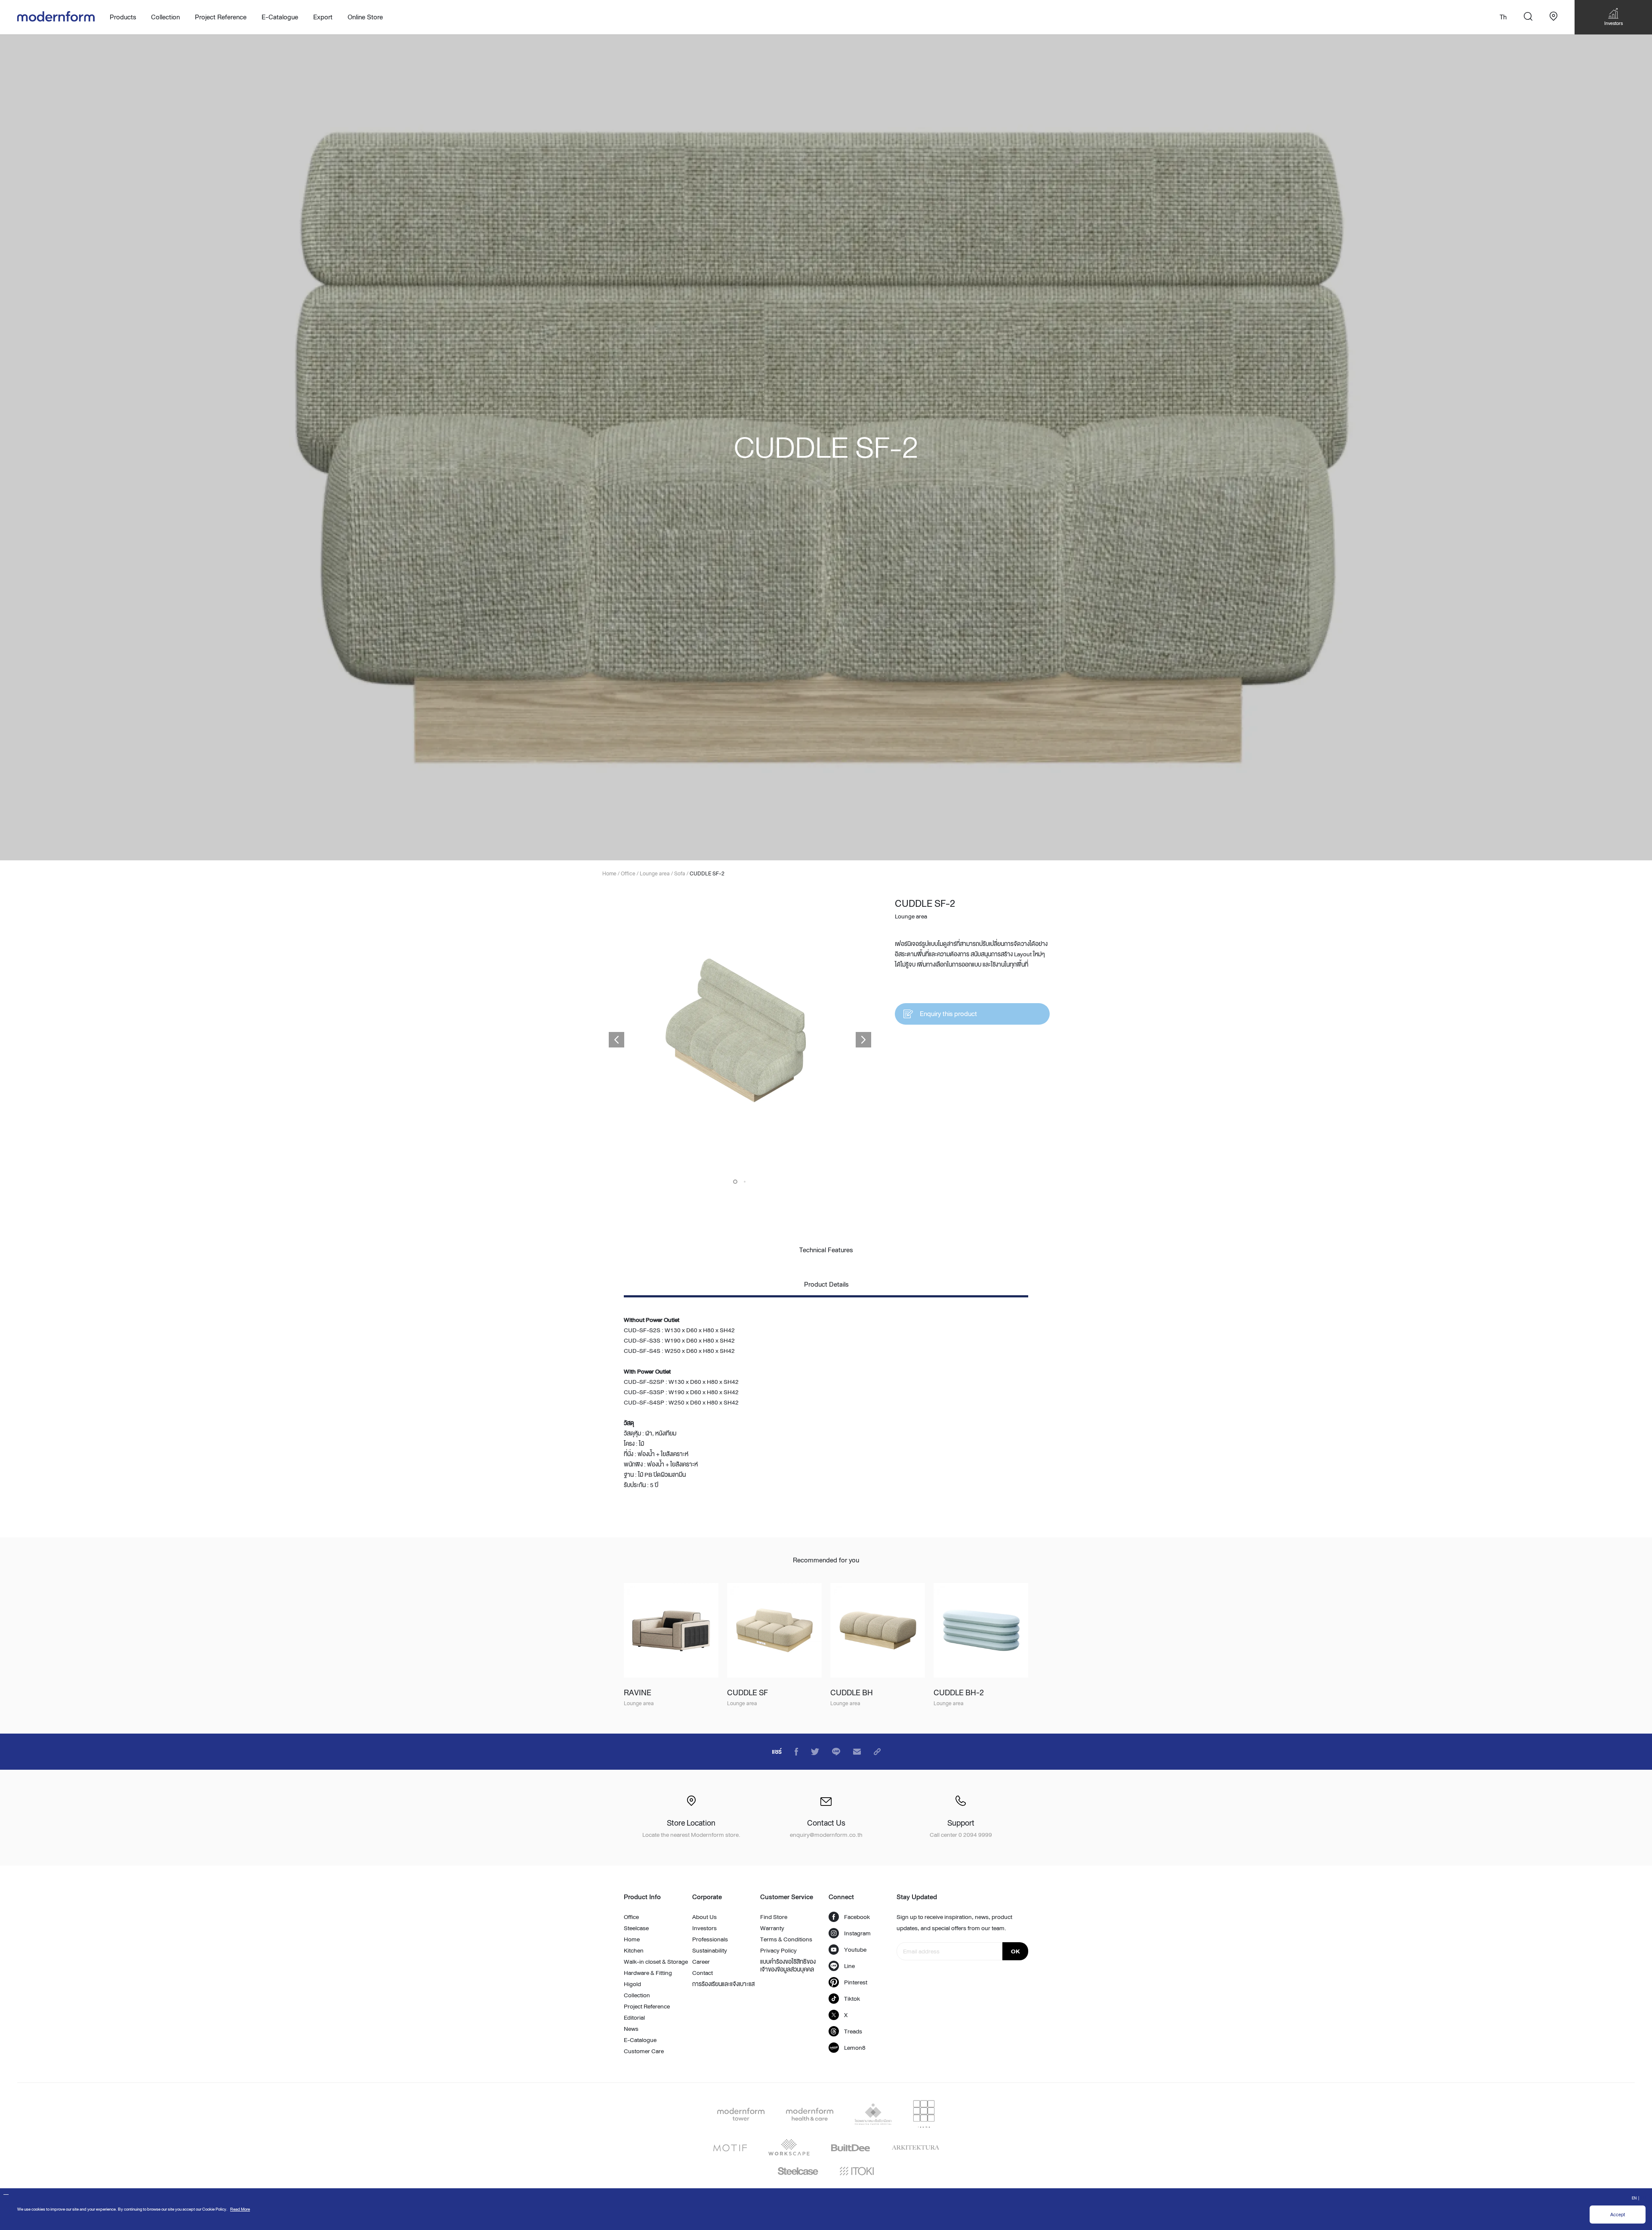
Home (632, 1939)
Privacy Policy (778, 1950)
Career (701, 1962)
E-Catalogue (280, 17)
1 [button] (735, 1182)
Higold (632, 1984)
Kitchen (634, 1950)
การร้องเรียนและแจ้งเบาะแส (723, 1984)
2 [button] (745, 1182)
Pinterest (856, 1982)
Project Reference (221, 17)
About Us (704, 1917)
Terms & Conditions (786, 1939)
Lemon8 (855, 2048)
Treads (853, 2031)
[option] (826, 447)
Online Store (365, 17)
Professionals (710, 1939)
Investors (704, 1928)
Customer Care (644, 2051)
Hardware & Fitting (648, 1973)
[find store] (1553, 17)
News (631, 2029)
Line (849, 1966)
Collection (637, 1995)
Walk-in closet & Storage (656, 1962)
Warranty (772, 1928)
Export (323, 17)
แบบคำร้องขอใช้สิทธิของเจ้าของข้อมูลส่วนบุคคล (788, 1965)
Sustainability (710, 1950)
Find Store (774, 1917)
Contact (703, 1973)
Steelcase (636, 1928)
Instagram (857, 1933)
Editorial (634, 2017)
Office (631, 1917)
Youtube (855, 1950)
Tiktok (852, 1999)
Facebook (857, 1917)
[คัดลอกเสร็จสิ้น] (877, 1752)
